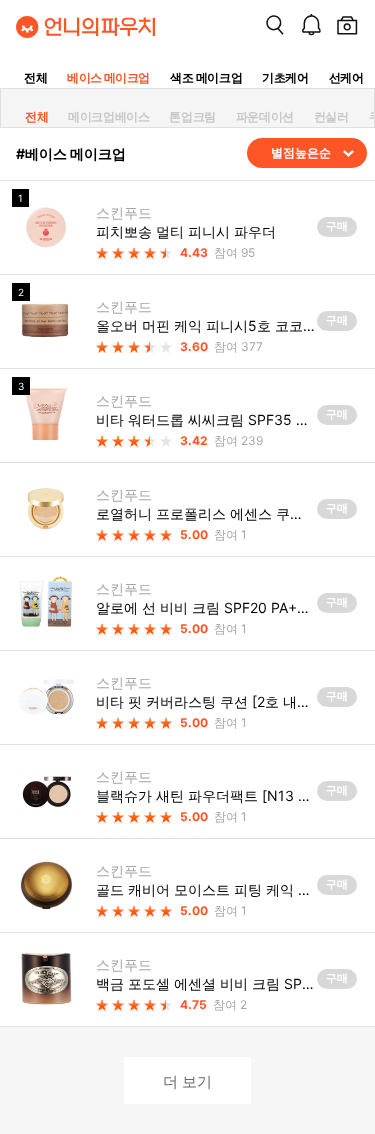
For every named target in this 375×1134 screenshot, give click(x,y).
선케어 (346, 77)
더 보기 (187, 1080)
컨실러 (331, 116)
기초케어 (285, 77)
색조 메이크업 (206, 77)
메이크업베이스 (108, 116)
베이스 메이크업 (108, 77)
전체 (35, 77)
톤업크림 (192, 116)
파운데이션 (265, 116)
